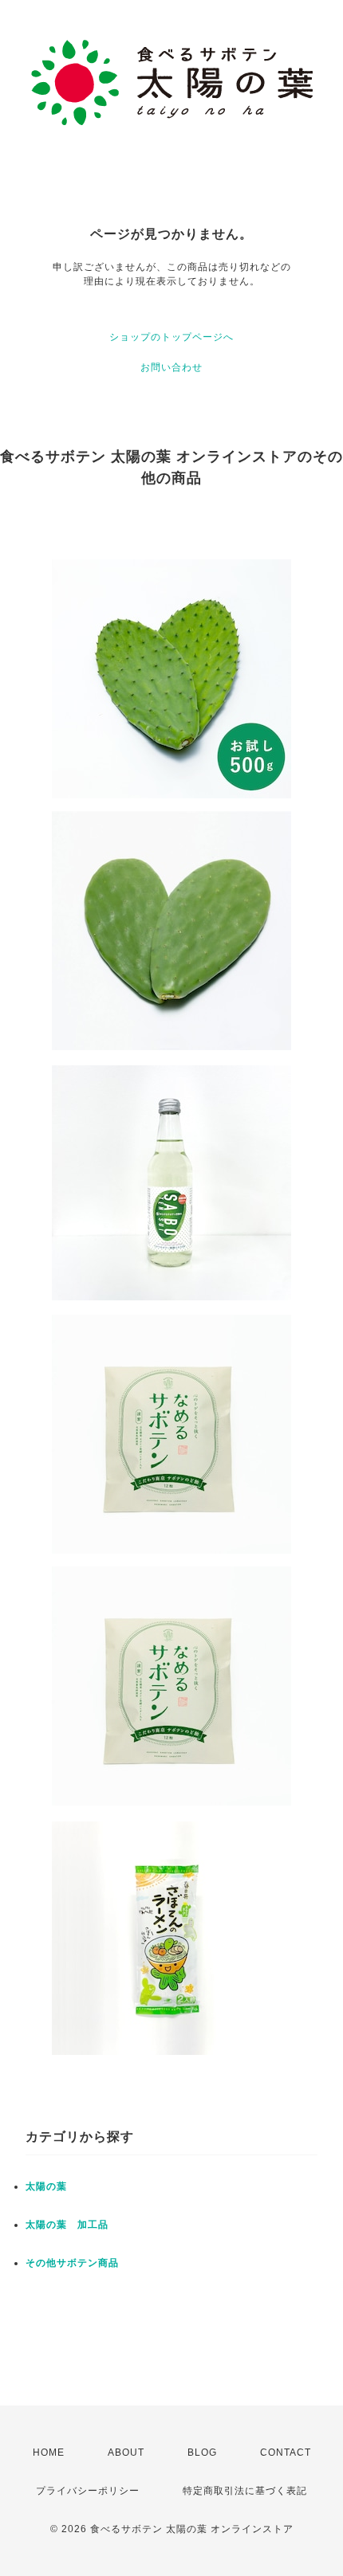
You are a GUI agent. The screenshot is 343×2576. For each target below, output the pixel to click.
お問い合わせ (171, 367)
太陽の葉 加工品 (67, 2225)
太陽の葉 (46, 2186)
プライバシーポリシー (88, 2491)
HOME (49, 2452)
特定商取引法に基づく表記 (245, 2491)
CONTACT (286, 2452)
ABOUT (126, 2452)
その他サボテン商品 (72, 2263)
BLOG (202, 2452)
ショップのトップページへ (171, 337)
